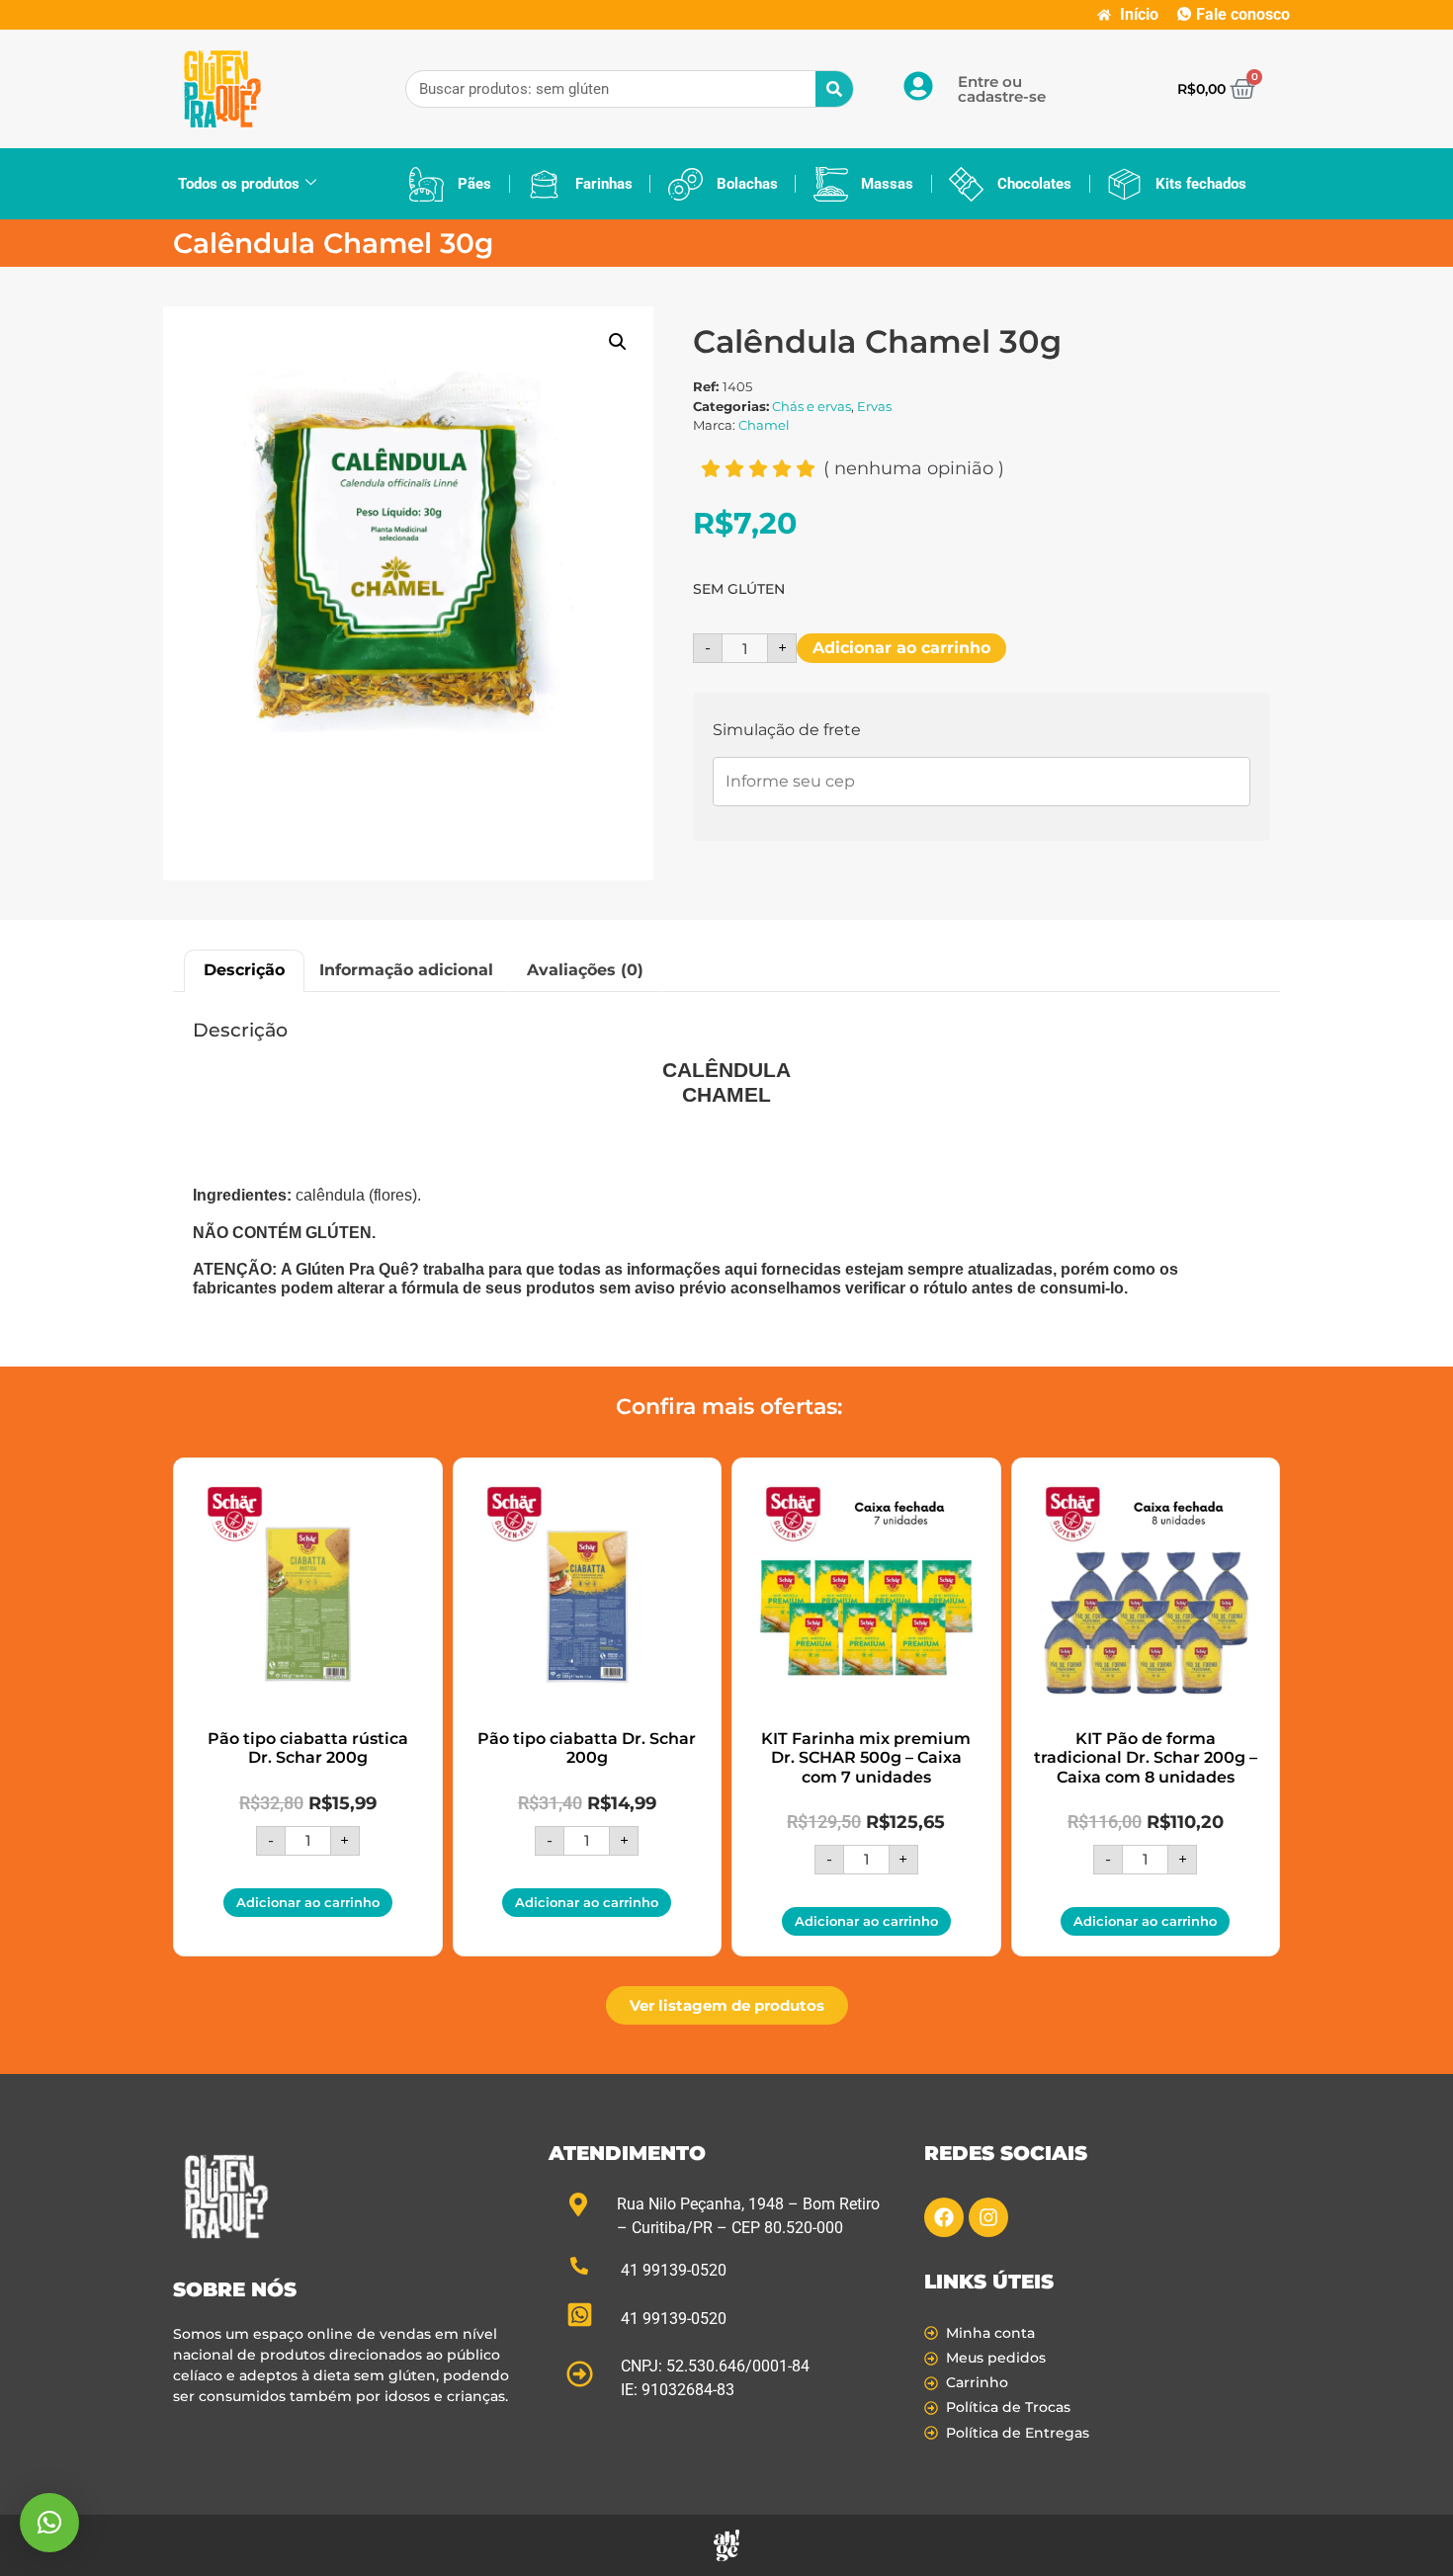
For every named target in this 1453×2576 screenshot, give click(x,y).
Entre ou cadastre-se (1002, 89)
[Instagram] (988, 2217)
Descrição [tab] (244, 970)
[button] (618, 342)
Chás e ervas (812, 406)
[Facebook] (944, 2217)
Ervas (874, 406)
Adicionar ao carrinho (901, 648)
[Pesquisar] (834, 89)
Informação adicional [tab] (406, 970)
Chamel (764, 425)
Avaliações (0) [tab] (585, 970)
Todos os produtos (239, 184)
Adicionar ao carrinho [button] (308, 1902)
